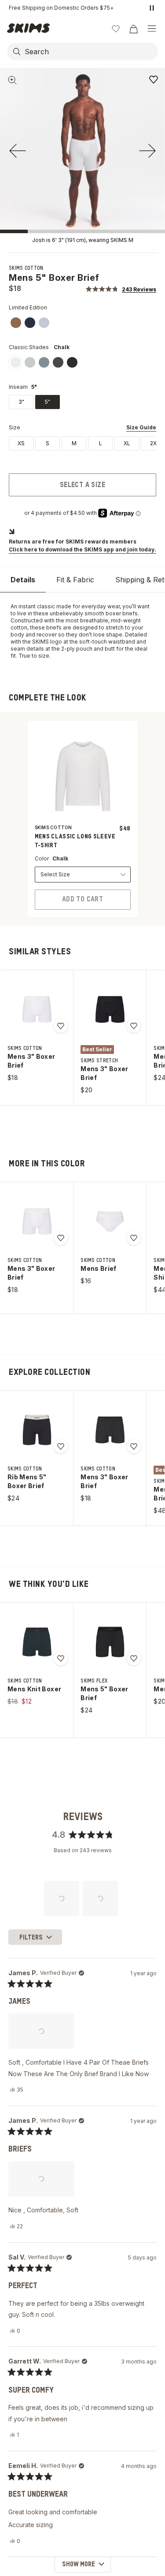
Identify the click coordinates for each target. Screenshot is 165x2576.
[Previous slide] (18, 151)
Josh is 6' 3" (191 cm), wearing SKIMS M (83, 240)
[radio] (21, 443)
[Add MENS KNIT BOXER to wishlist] (61, 1658)
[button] (121, 289)
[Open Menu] (152, 29)
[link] (16, 323)
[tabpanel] (82, 631)
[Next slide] (147, 151)
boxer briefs (122, 613)
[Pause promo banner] (152, 8)
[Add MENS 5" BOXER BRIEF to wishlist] (154, 79)
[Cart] (133, 29)
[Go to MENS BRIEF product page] (110, 1221)
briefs (54, 627)
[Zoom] (12, 80)
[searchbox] (90, 52)
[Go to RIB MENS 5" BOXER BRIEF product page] (37, 1430)
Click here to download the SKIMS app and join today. (82, 549)
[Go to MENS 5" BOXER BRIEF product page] (110, 1642)
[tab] (23, 580)
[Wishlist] (116, 29)
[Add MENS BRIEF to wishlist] (134, 1238)
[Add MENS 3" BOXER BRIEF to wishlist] (61, 1026)
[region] (83, 1898)
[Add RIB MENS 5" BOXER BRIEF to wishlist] (61, 1446)
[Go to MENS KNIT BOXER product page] (37, 1642)
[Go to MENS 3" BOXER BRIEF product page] (37, 1009)
